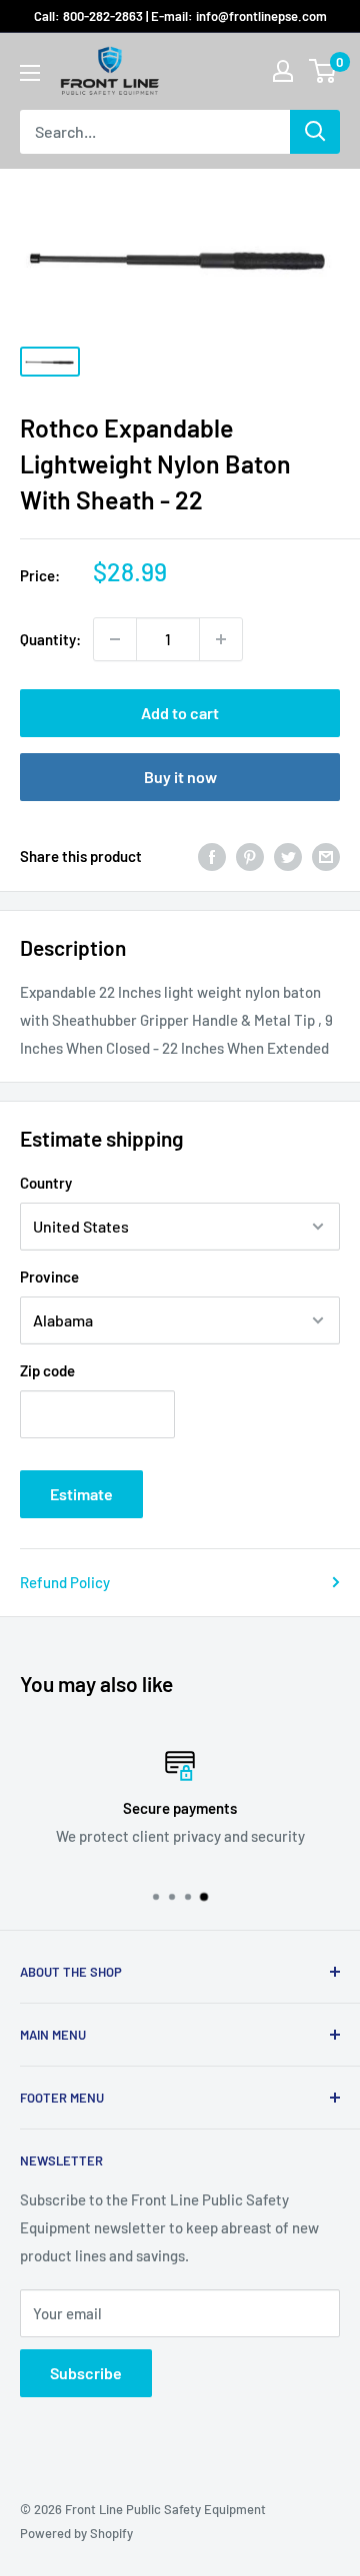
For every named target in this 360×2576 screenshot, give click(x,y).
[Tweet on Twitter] (288, 856)
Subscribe (86, 2373)
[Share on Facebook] (212, 856)
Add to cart (180, 713)
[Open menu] (30, 73)
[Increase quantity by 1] (221, 639)
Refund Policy (65, 1582)
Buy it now (180, 777)
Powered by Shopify (76, 2533)
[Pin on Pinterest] (250, 856)
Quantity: (50, 639)
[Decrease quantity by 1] (115, 639)
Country (46, 1183)
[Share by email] (326, 856)
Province (49, 1277)
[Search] (315, 132)
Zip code (47, 1370)
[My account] (283, 71)
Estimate (81, 1494)
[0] (323, 71)
